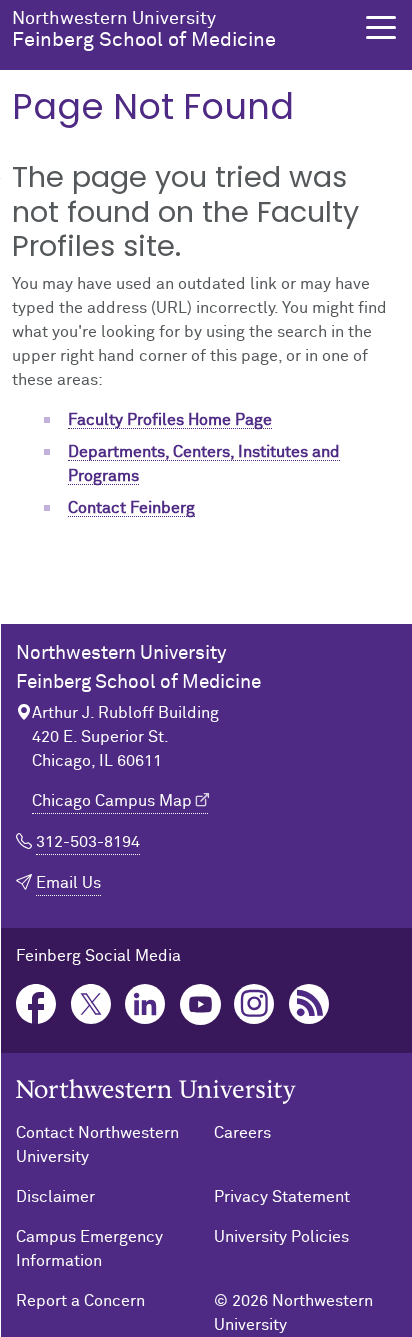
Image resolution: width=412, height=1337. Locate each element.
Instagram (254, 1004)
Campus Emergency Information (89, 1249)
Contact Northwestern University (97, 1145)
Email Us (68, 883)
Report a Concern (80, 1301)
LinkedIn (145, 1004)
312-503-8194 (88, 842)
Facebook (36, 1004)
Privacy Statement (282, 1197)
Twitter (91, 1004)
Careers (242, 1133)
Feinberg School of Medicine (144, 30)
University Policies (281, 1237)
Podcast (309, 1004)
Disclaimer (55, 1197)
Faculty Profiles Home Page (170, 420)
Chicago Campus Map (112, 801)
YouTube (200, 1004)
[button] (381, 27)
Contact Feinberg (131, 508)
